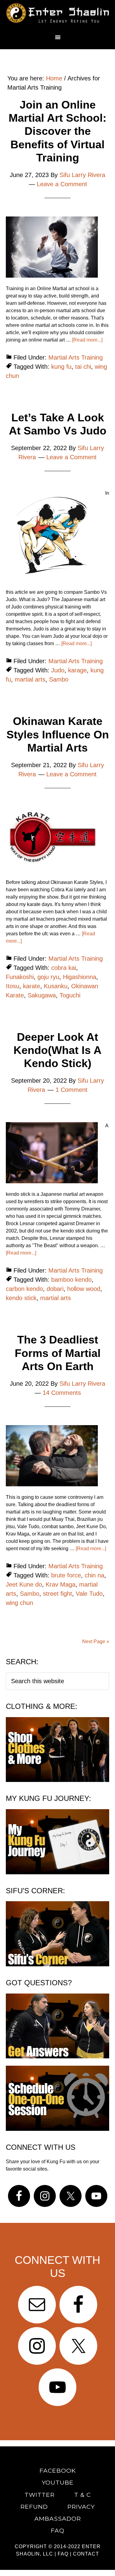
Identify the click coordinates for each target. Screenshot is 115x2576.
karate (32, 986)
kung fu (61, 367)
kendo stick (21, 1298)
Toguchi (70, 995)
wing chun (19, 1603)
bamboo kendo (71, 1280)
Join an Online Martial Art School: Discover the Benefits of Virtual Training (57, 131)
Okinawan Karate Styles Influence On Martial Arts (58, 734)
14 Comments (62, 1393)
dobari (55, 1289)
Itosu (13, 986)
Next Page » (96, 1641)
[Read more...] (87, 340)
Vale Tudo (89, 1594)
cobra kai (64, 968)
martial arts (30, 679)
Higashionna (80, 977)
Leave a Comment (62, 184)
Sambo (59, 679)
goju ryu (48, 977)
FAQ (63, 2554)
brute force (66, 1575)
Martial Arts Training (76, 357)
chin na (94, 1575)
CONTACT (86, 2554)
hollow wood (84, 1289)
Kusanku (56, 986)
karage (77, 670)
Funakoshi (20, 977)
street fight (57, 1594)
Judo (58, 670)
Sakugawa (42, 995)
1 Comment (71, 1090)
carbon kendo (24, 1289)
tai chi (83, 367)
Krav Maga (61, 1584)
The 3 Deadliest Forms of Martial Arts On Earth (58, 1353)
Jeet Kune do (24, 1584)
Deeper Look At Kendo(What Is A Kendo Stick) (57, 1050)
